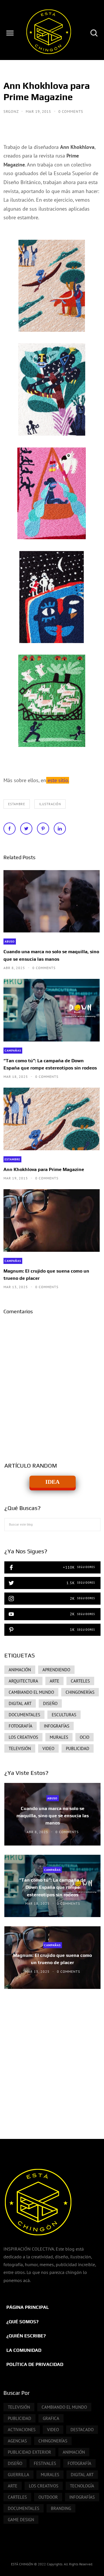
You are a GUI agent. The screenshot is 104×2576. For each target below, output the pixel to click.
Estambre (17, 804)
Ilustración (50, 804)
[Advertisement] (52, 2058)
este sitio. (58, 780)
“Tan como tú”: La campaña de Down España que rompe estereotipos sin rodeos (50, 1064)
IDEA (52, 1482)
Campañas (13, 1051)
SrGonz (12, 112)
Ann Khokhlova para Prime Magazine (44, 1169)
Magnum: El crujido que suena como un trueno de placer (46, 1275)
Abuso (10, 942)
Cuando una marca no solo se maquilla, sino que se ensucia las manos (51, 955)
